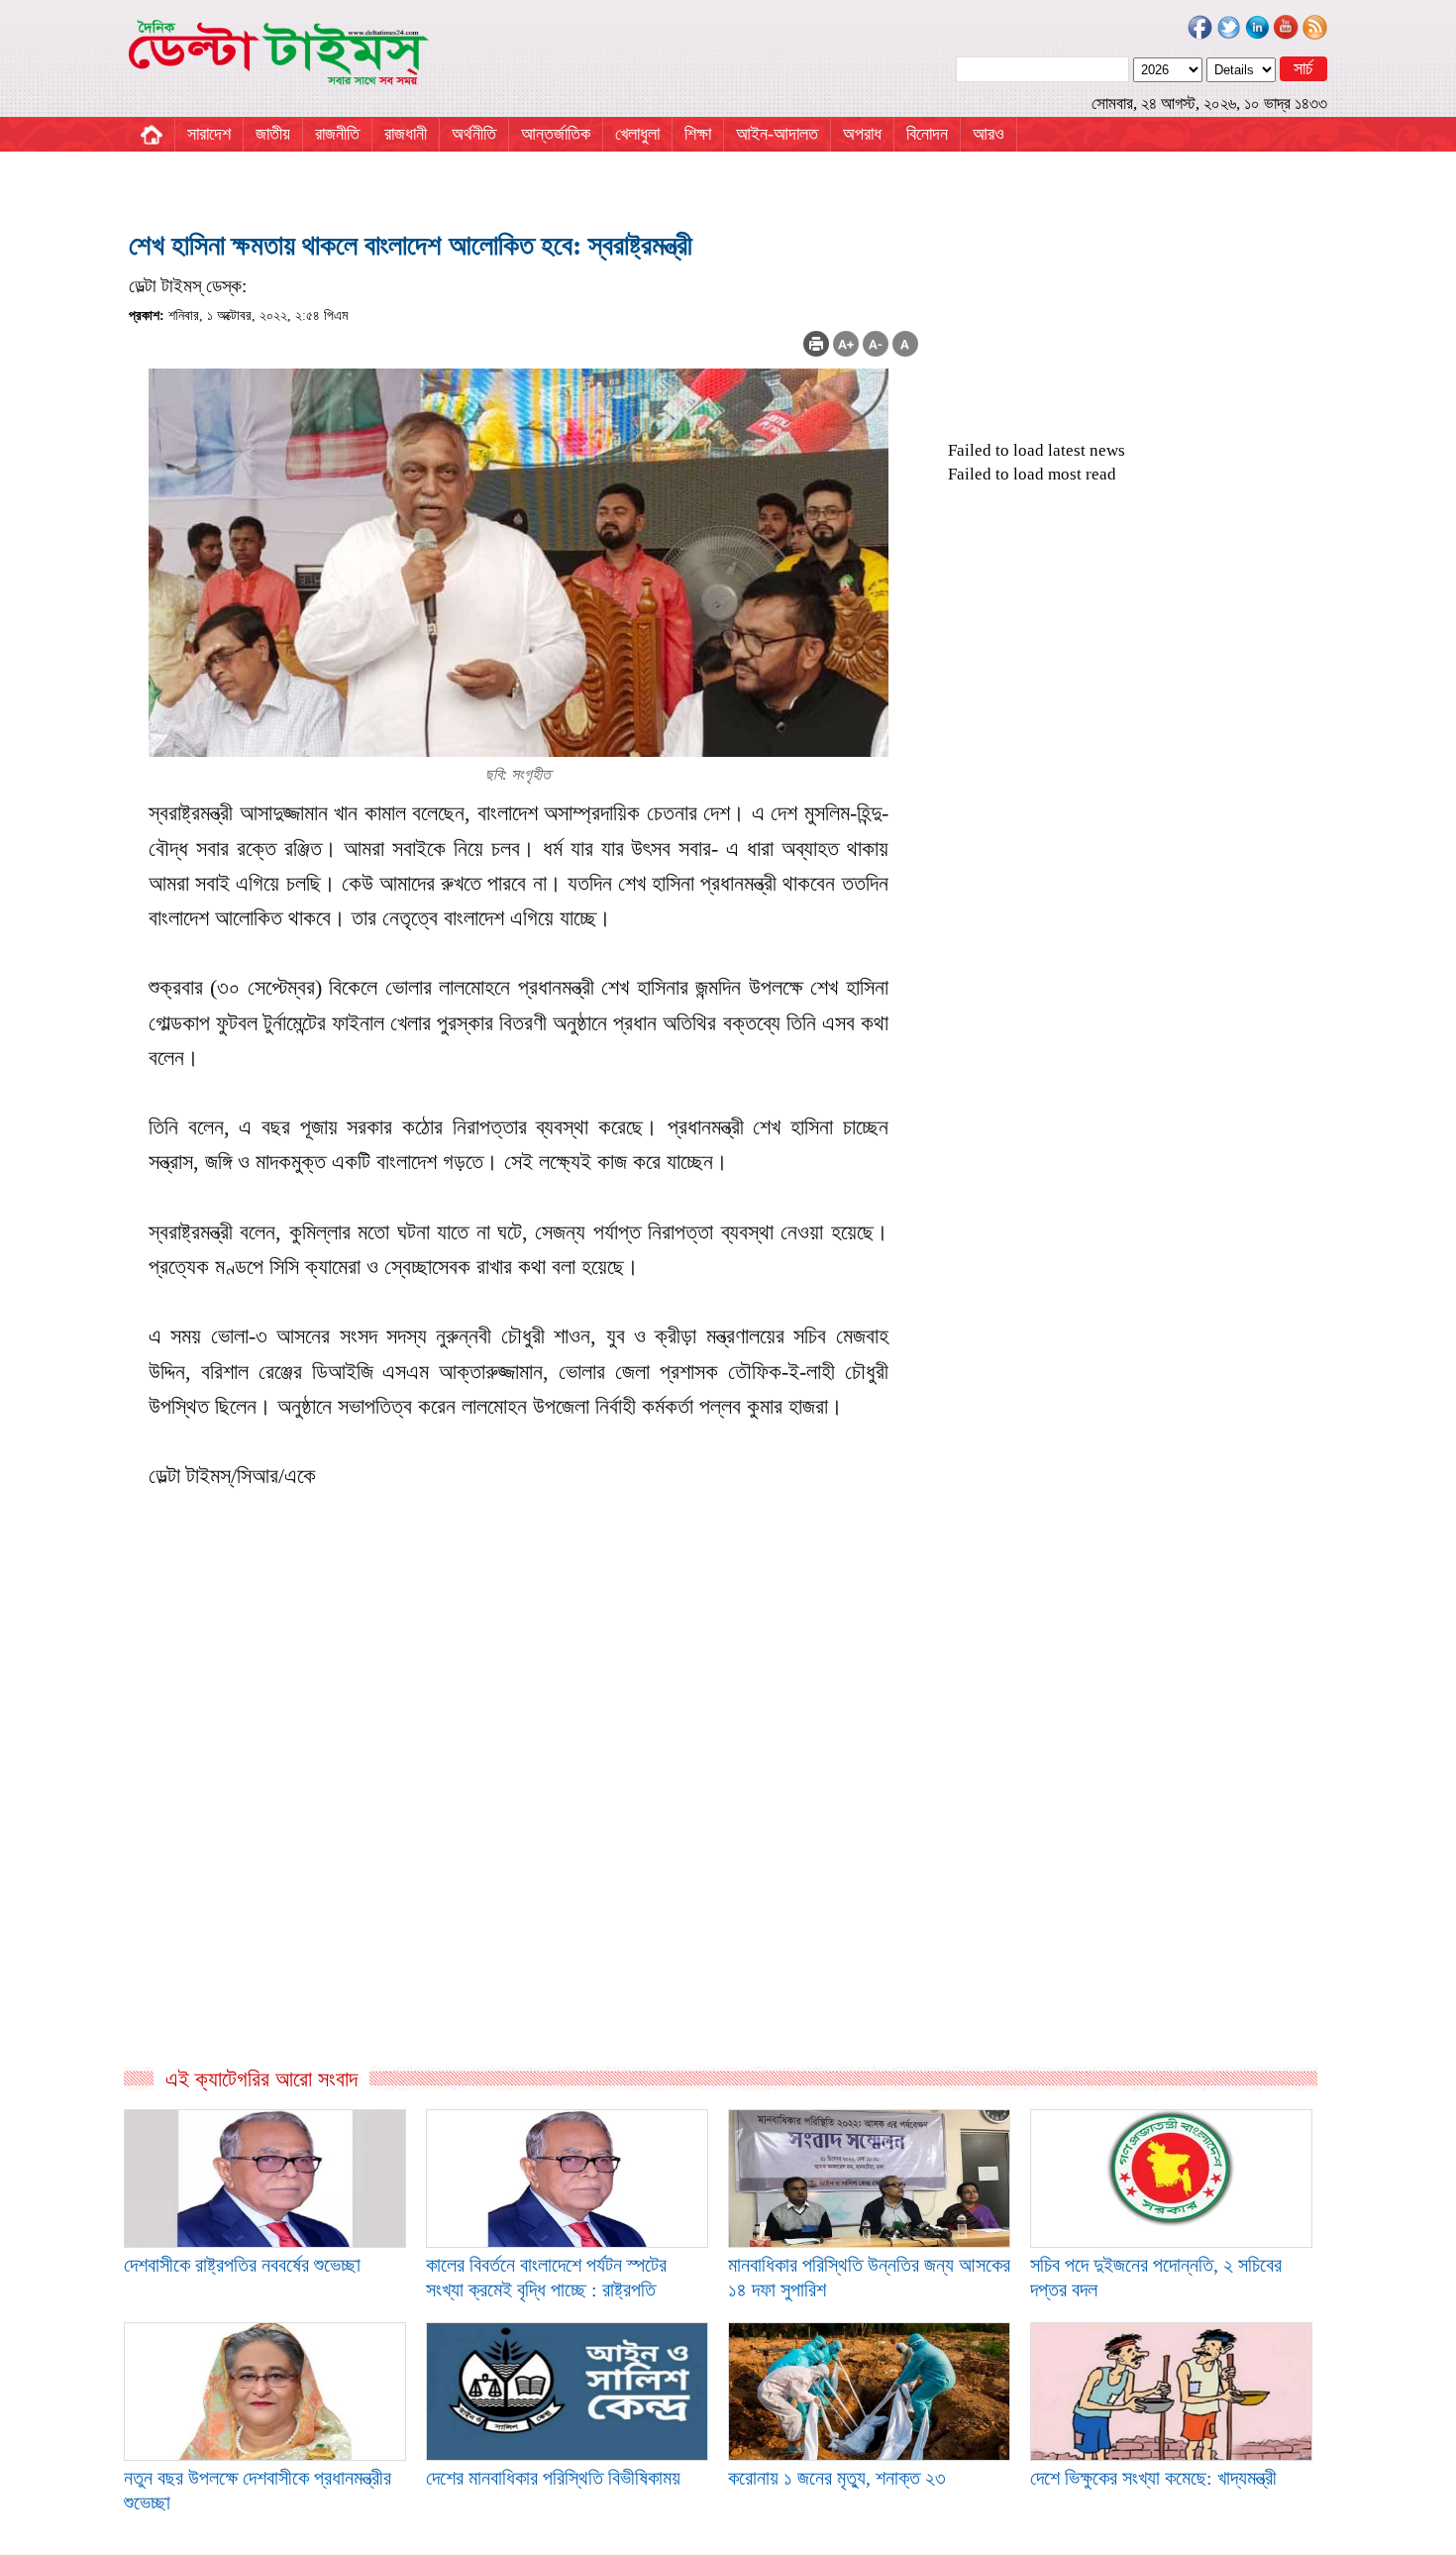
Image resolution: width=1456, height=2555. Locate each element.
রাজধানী (406, 134)
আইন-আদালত (777, 134)
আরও (988, 134)
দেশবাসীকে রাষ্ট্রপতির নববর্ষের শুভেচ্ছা (242, 2265)
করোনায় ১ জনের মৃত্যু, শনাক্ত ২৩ (837, 2478)
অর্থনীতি (474, 134)
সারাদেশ (209, 134)
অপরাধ (862, 134)
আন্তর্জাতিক (556, 134)
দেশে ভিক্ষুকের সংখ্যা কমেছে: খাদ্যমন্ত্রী (1153, 2478)
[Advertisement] (523, 1852)
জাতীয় (273, 134)
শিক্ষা (698, 134)
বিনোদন (927, 134)
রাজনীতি (337, 134)
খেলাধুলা (637, 134)
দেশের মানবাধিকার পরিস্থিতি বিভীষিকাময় (553, 2478)
